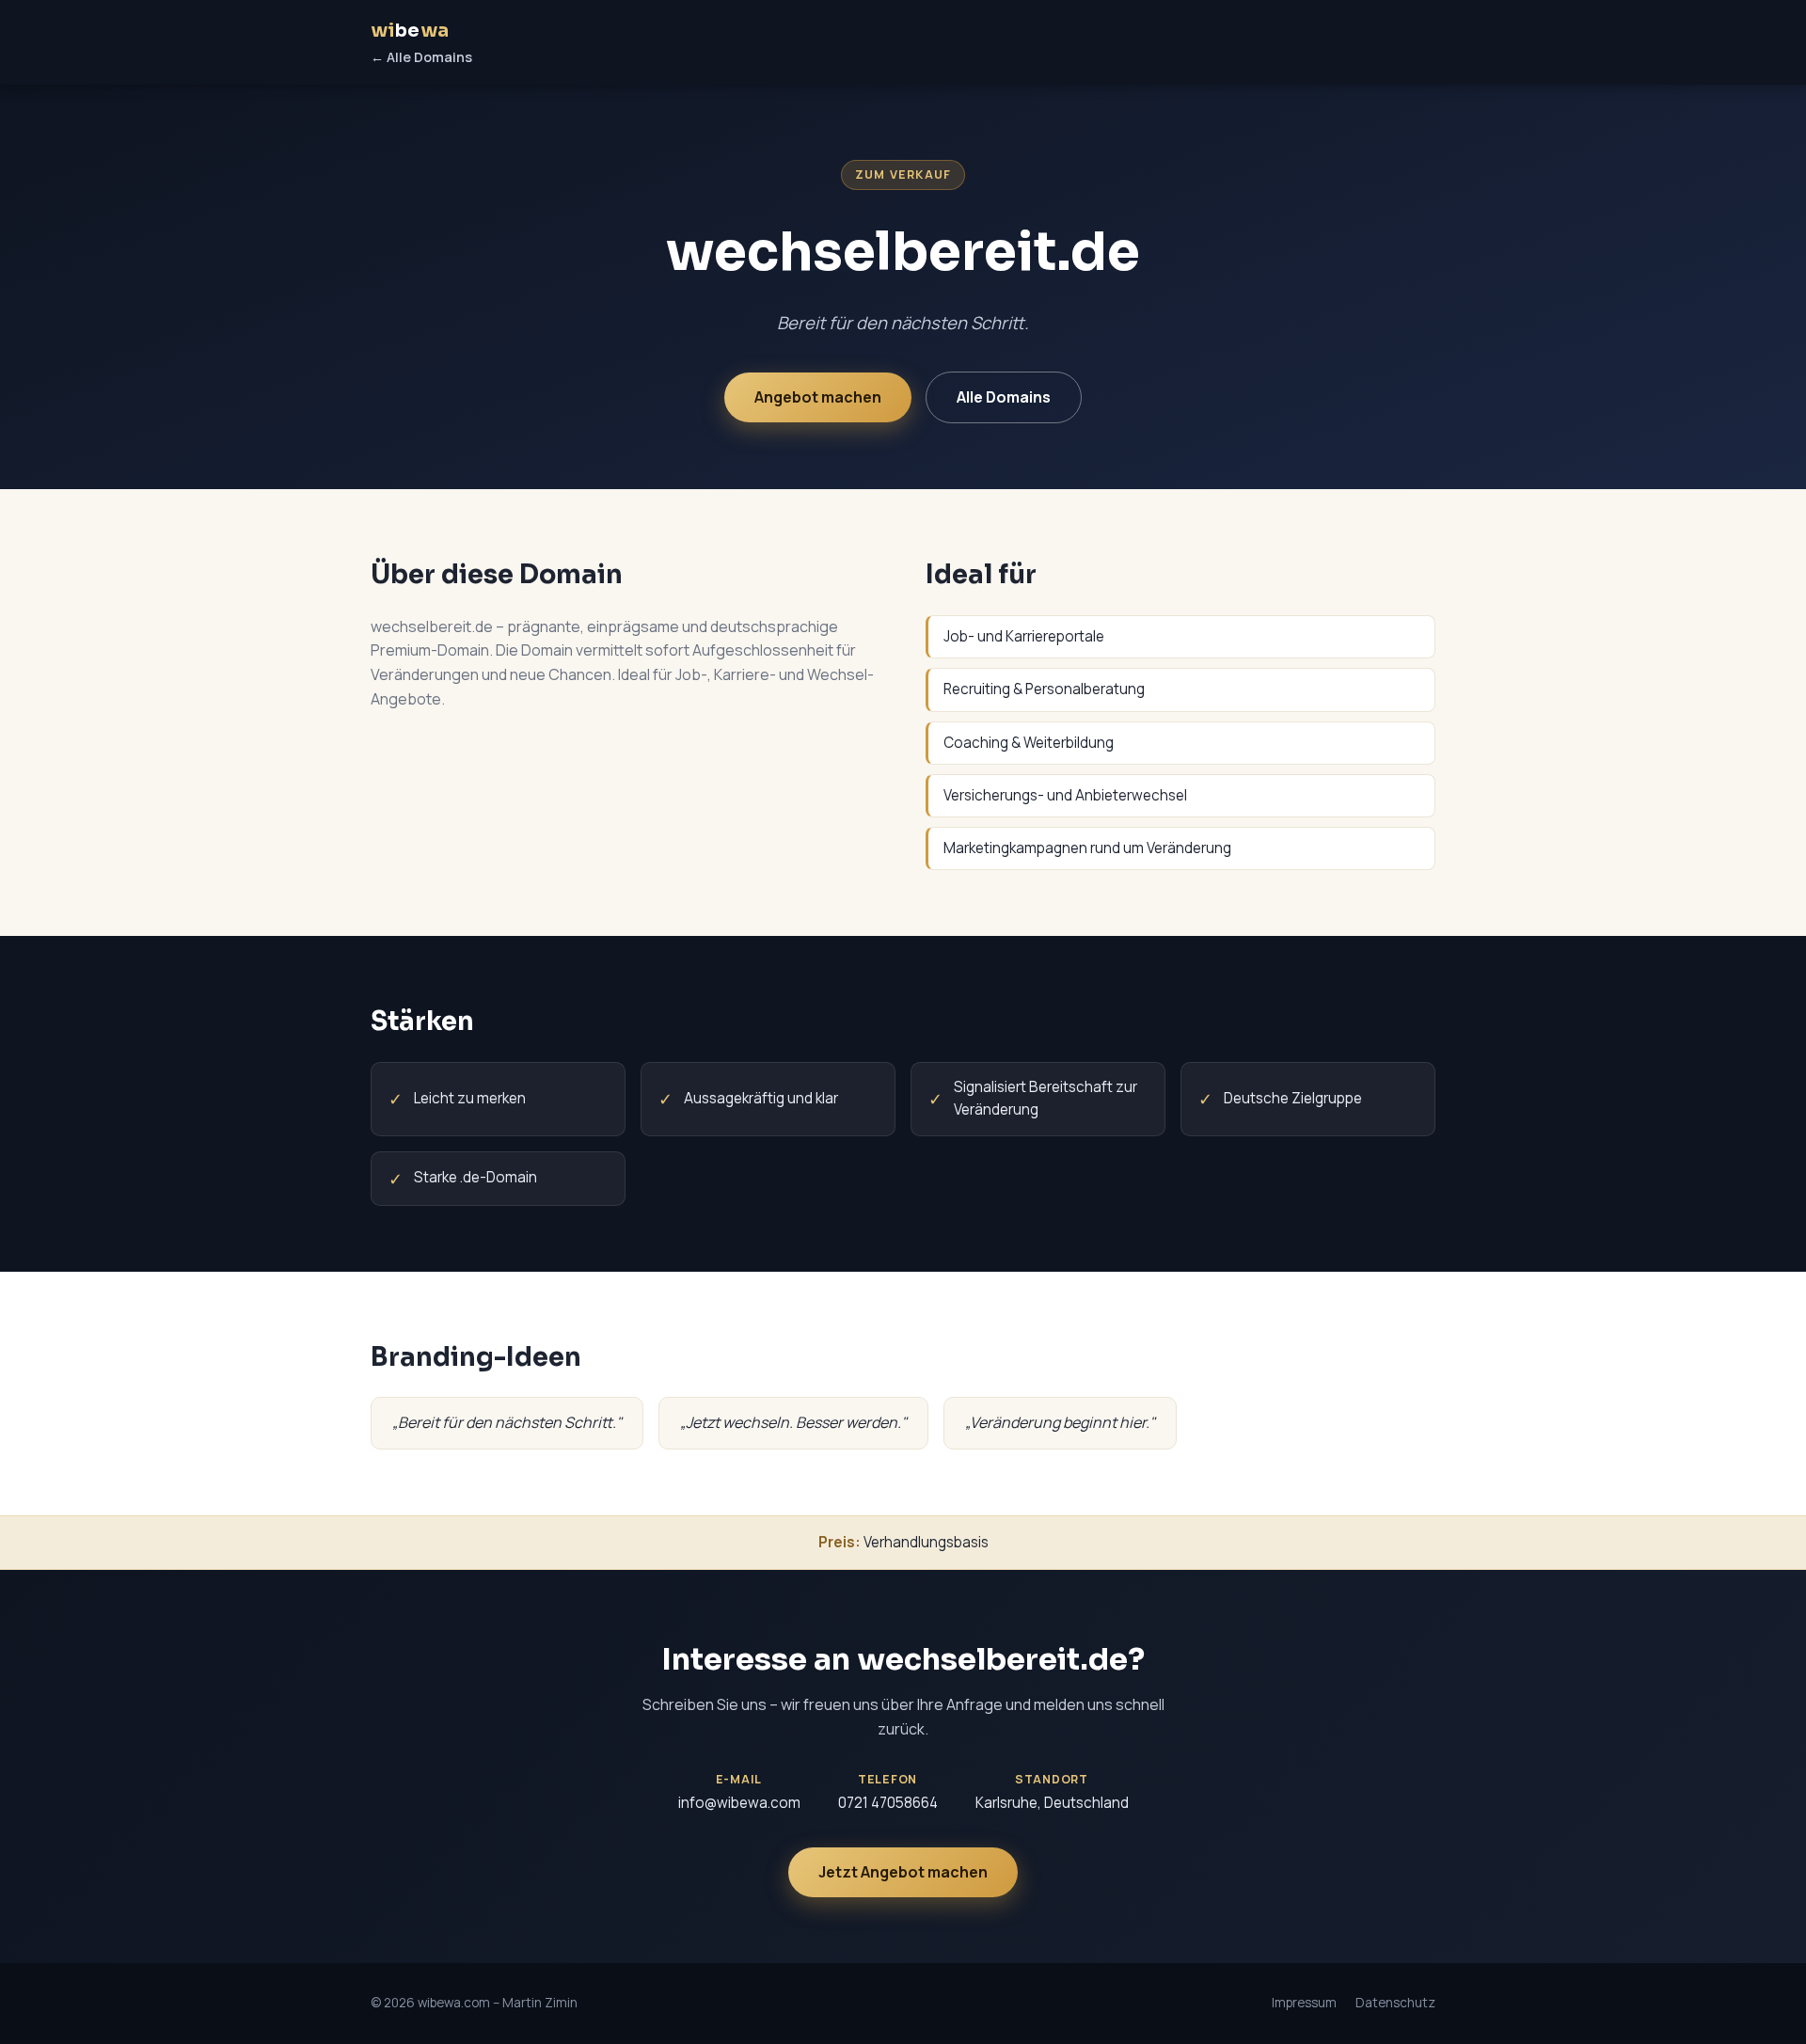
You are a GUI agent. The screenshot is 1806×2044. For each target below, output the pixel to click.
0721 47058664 (888, 1803)
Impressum (1304, 2003)
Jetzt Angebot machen (903, 1872)
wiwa (410, 31)
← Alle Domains (421, 57)
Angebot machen (818, 397)
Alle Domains (1004, 397)
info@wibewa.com (739, 1803)
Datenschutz (1395, 2003)
